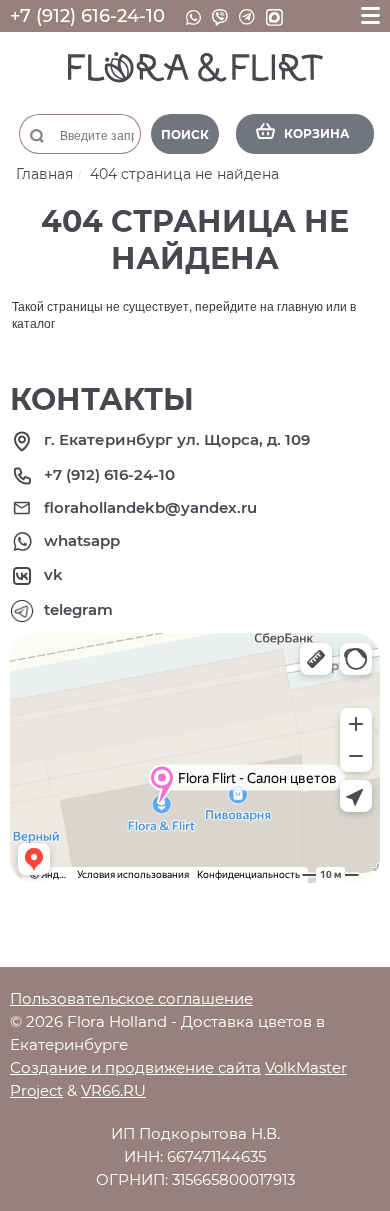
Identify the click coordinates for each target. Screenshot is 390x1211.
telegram (78, 609)
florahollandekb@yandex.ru (150, 507)
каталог (33, 322)
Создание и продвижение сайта (135, 1067)
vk (53, 574)
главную (300, 305)
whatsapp (82, 540)
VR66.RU (113, 1090)
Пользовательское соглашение (131, 998)
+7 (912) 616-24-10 (87, 16)
